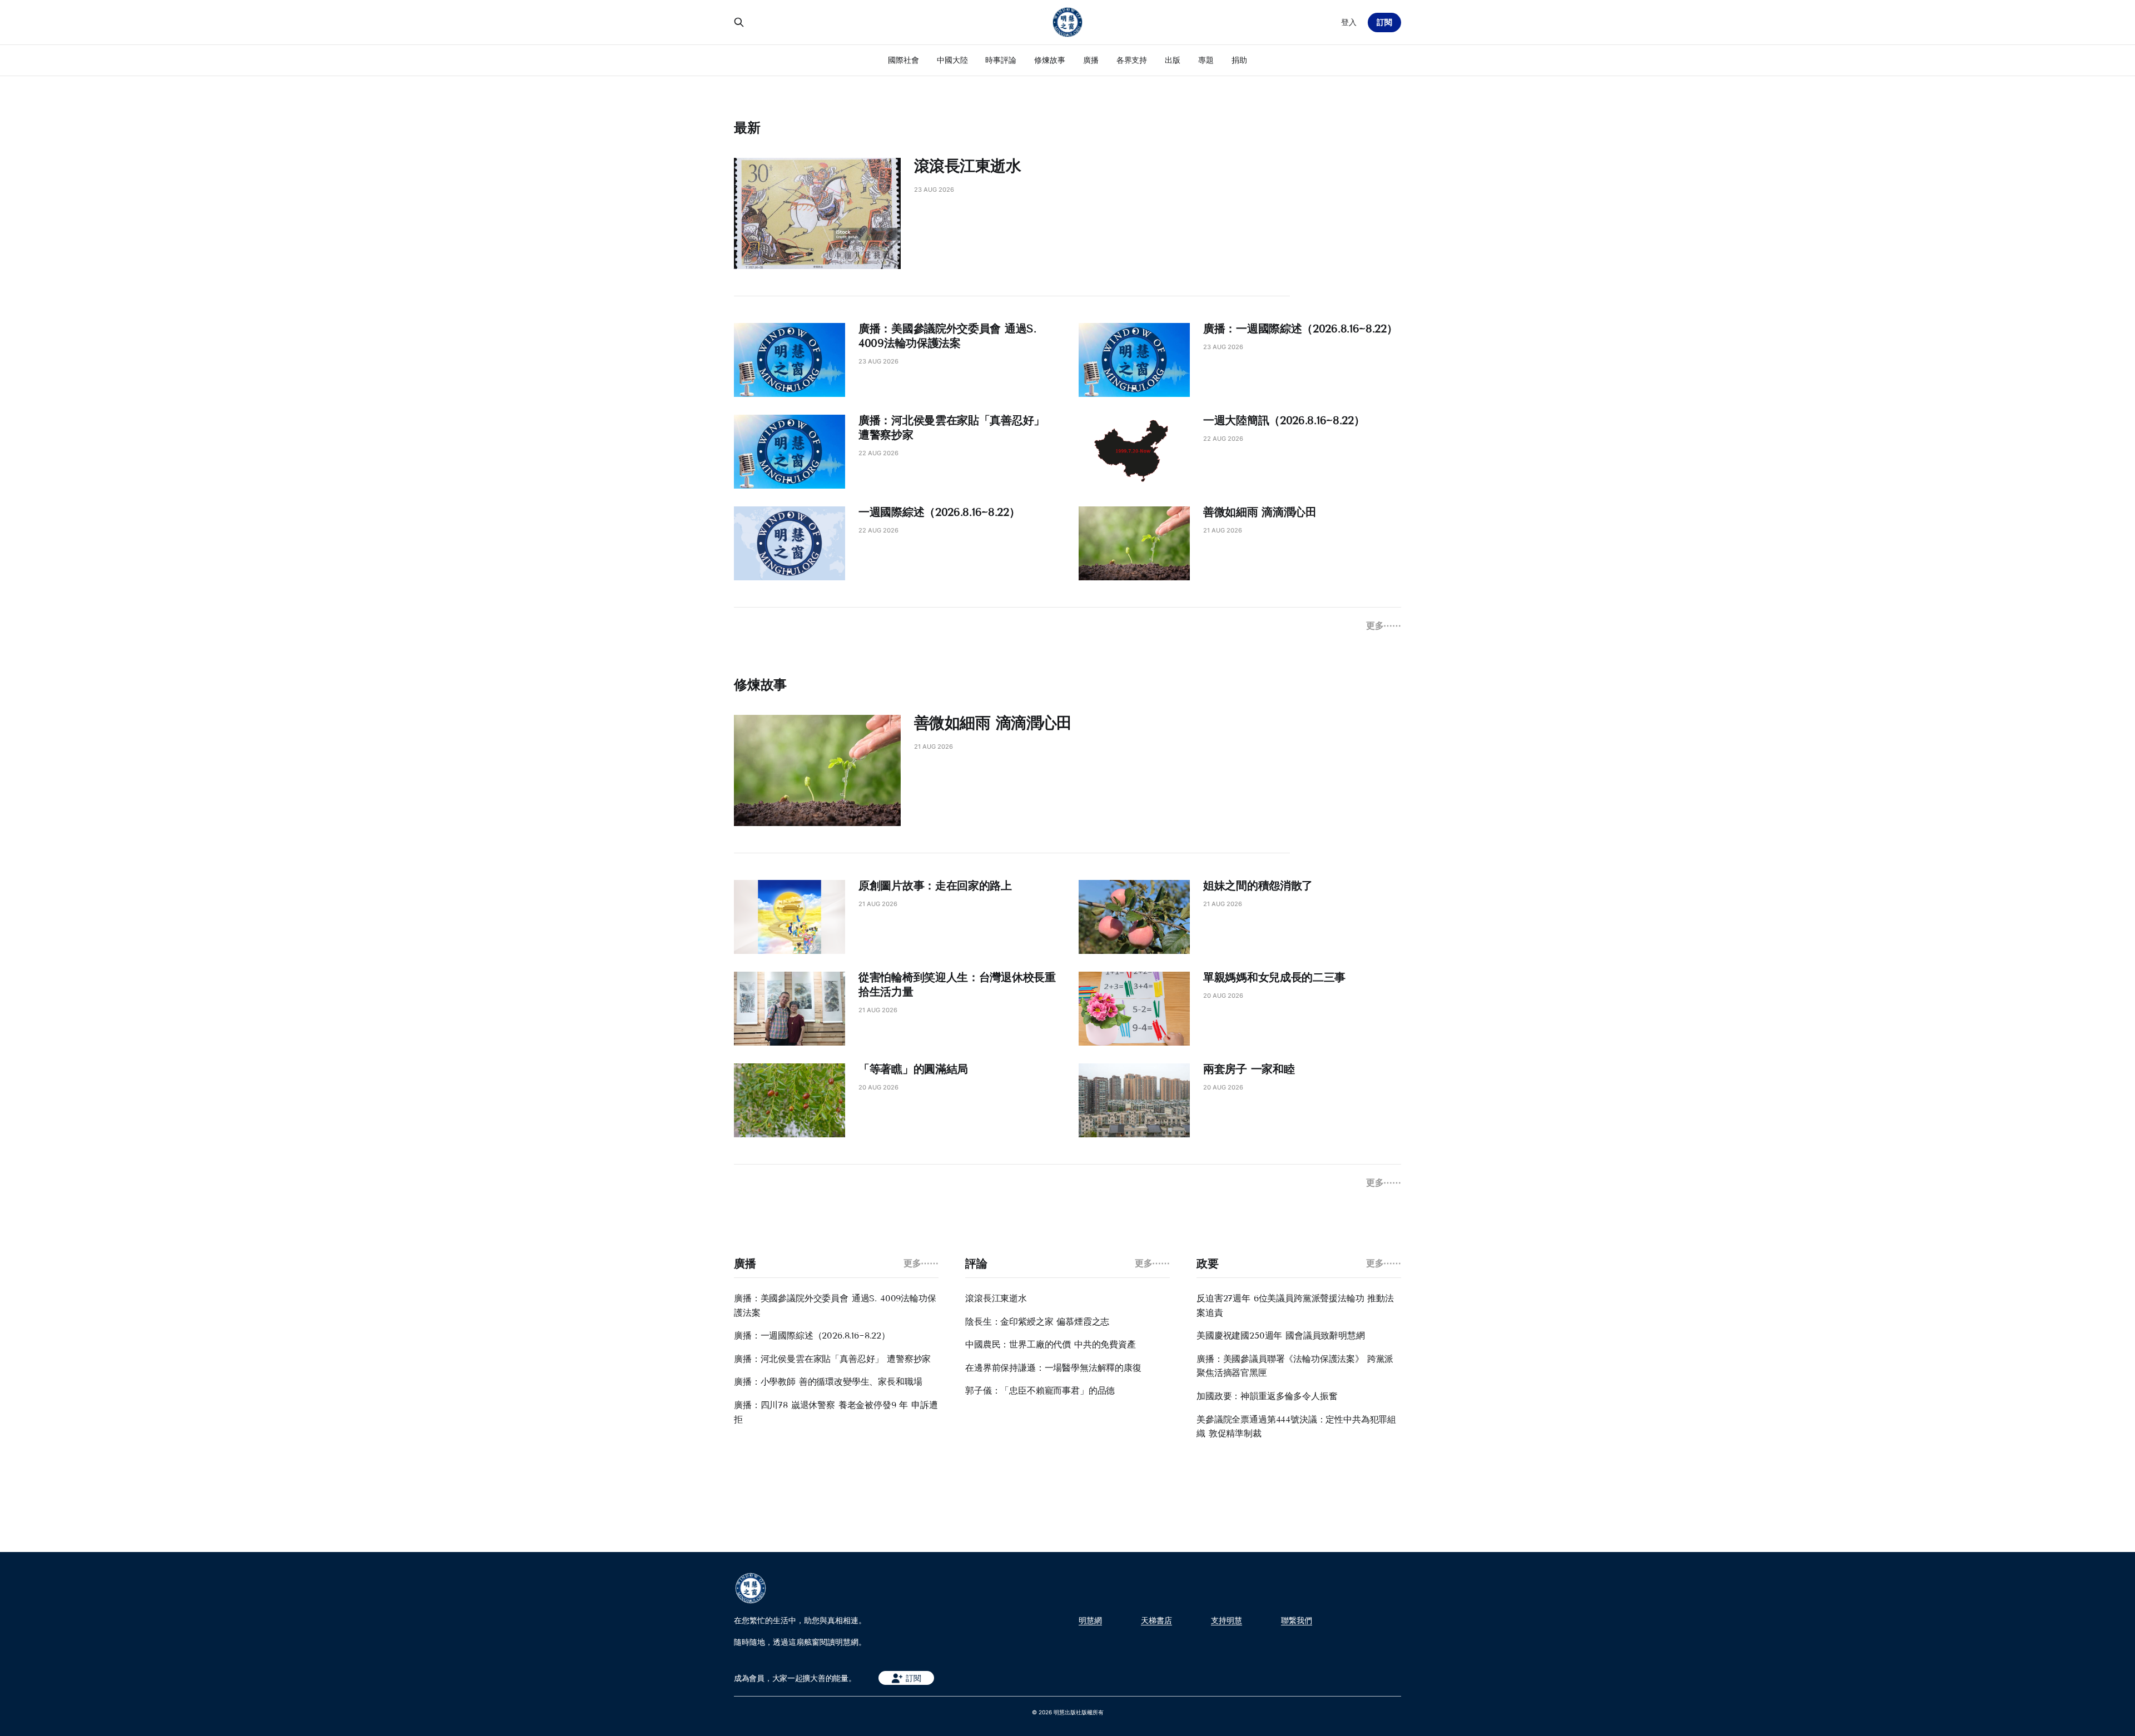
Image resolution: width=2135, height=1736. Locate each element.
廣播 (1091, 60)
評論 (976, 1264)
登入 (1349, 22)
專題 (1206, 60)
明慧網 (1090, 1620)
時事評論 (1001, 60)
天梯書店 (1156, 1620)
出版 (1173, 60)
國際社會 (903, 60)
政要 (1207, 1264)
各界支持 (1132, 60)
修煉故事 (1050, 60)
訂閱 (1384, 22)
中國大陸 (952, 60)
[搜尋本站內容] (739, 22)
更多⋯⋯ (1384, 625)
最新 (747, 128)
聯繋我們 (1297, 1620)
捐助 (1239, 60)
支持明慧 (1227, 1620)
